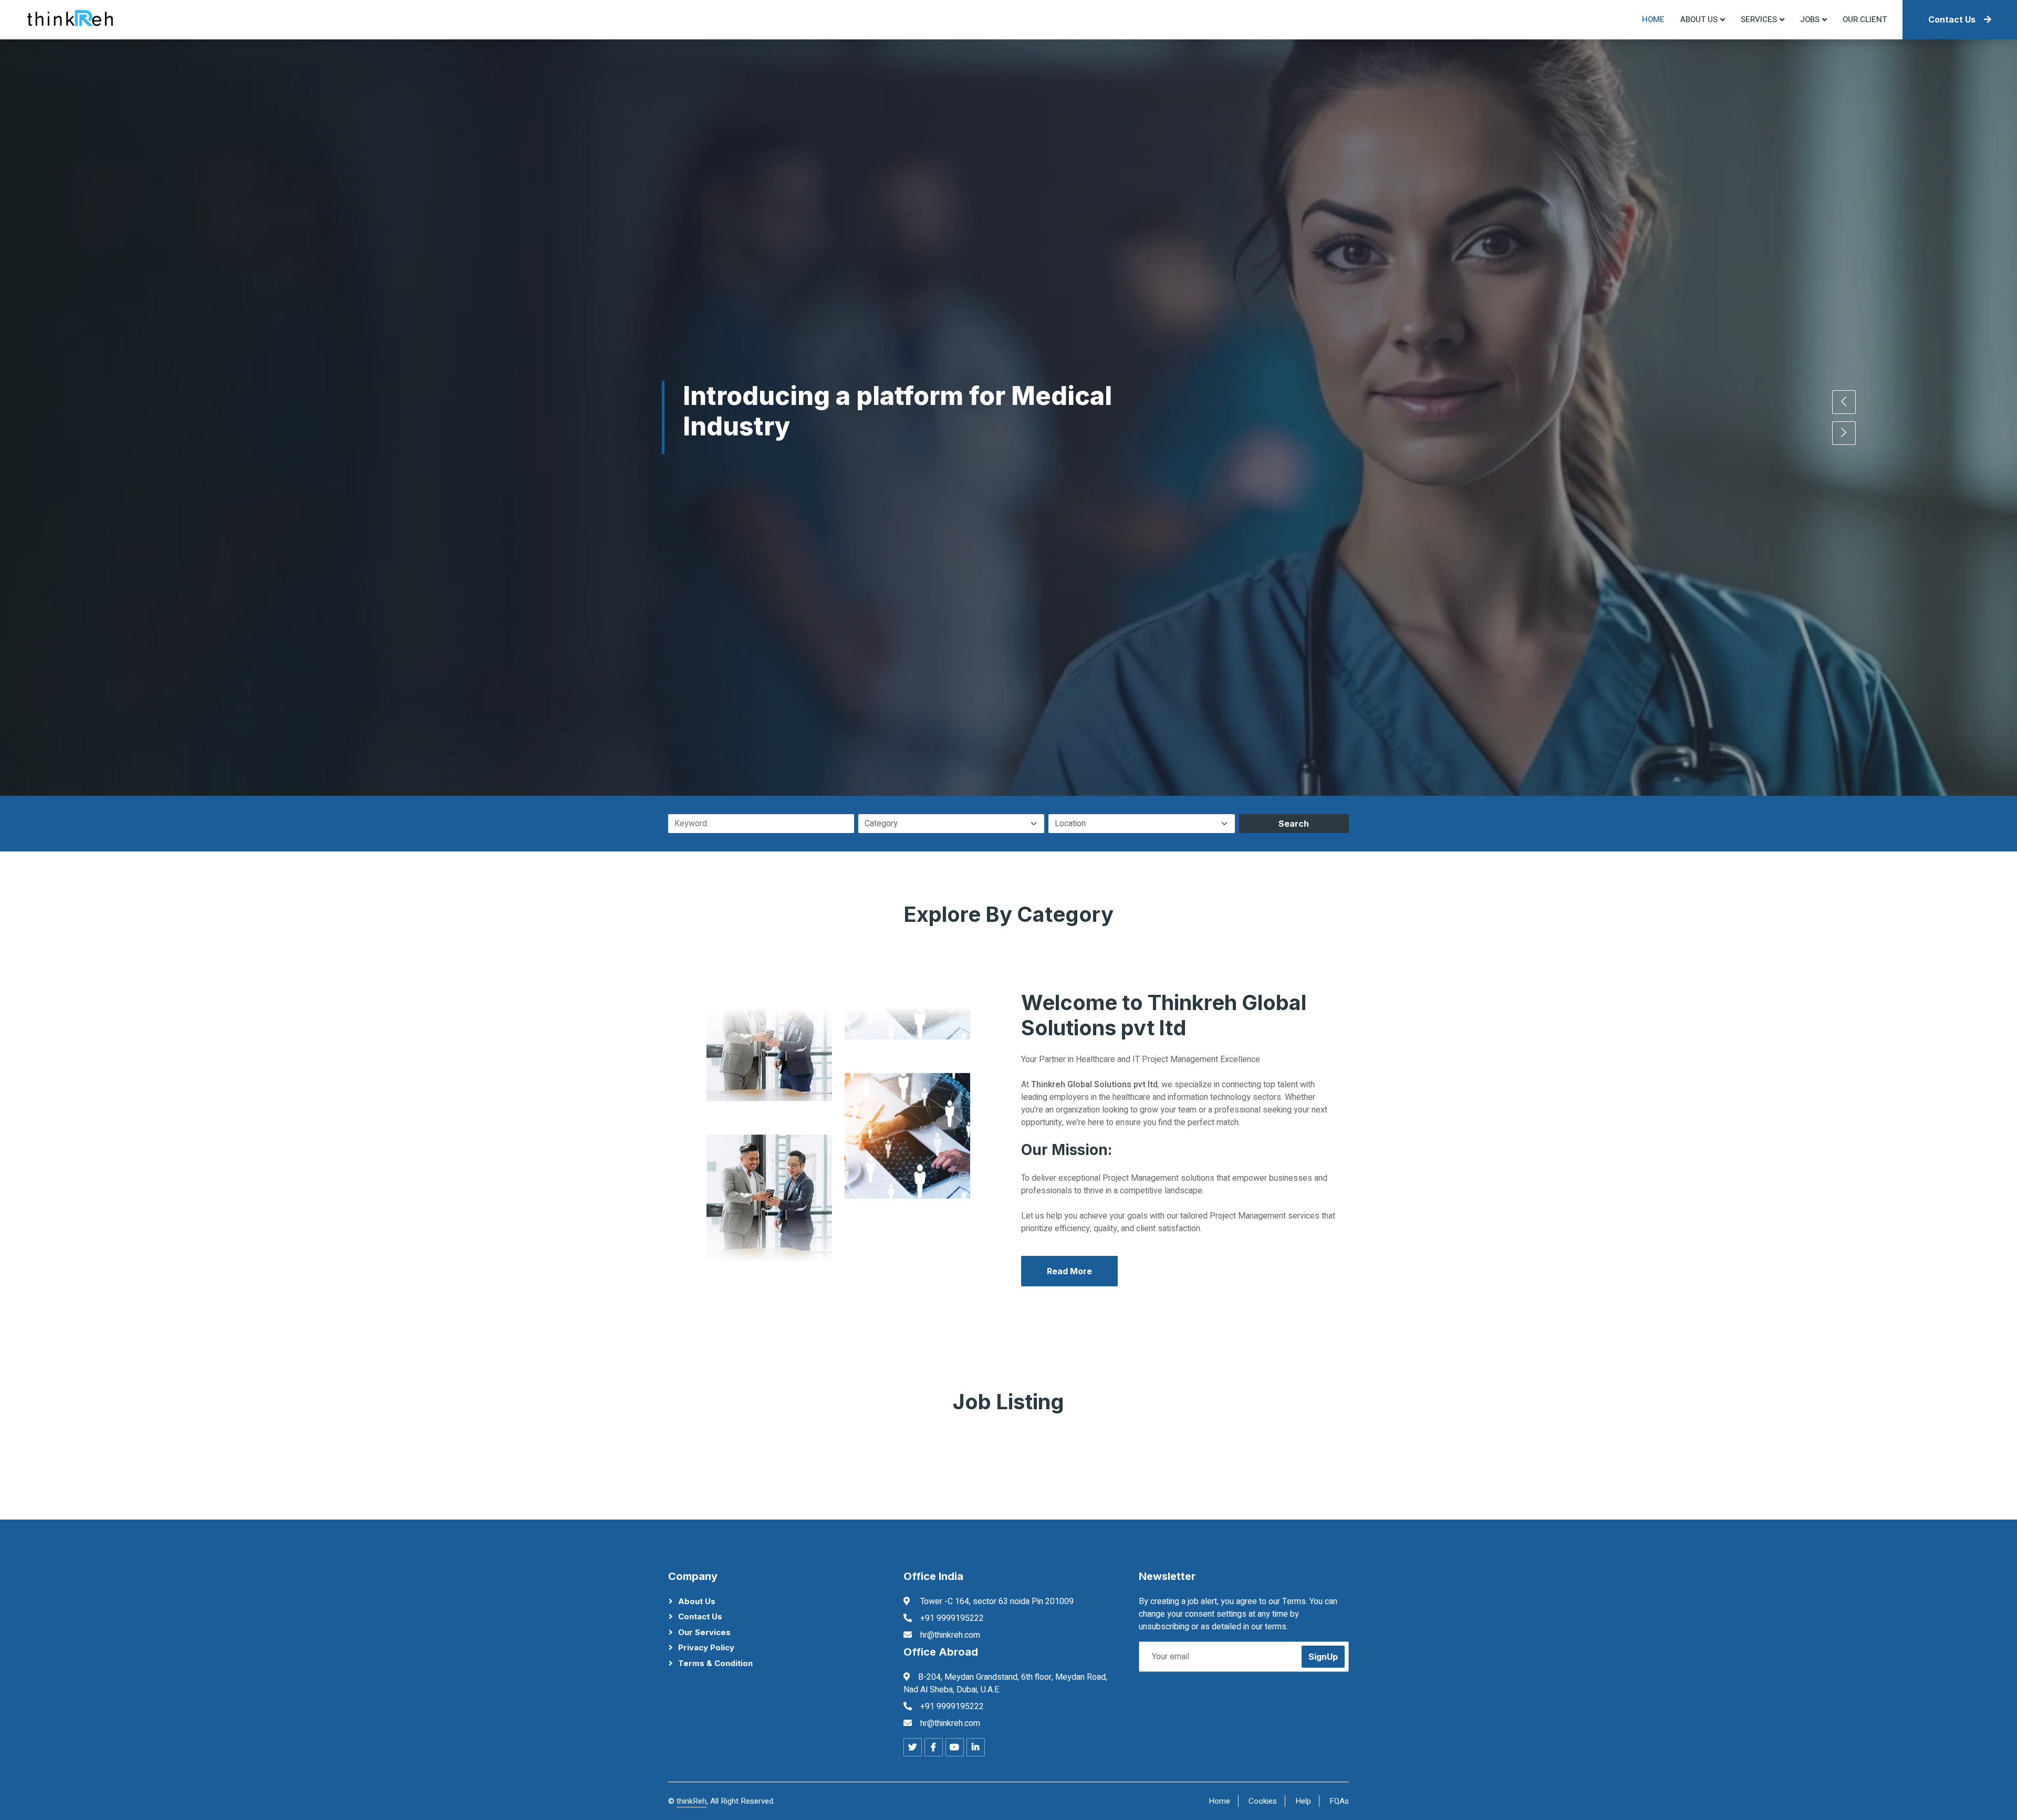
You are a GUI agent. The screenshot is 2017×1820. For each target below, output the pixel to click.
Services (1759, 19)
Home (1653, 19)
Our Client (1865, 19)
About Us (697, 1601)
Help (1303, 1801)
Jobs (1810, 19)
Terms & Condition (715, 1663)
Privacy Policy (706, 1647)
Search (1294, 824)
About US (1699, 19)
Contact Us (1952, 19)
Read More (1069, 1271)
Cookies (1263, 1801)
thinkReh (692, 1801)
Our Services (704, 1632)
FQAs (1339, 1801)
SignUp (1323, 1657)
